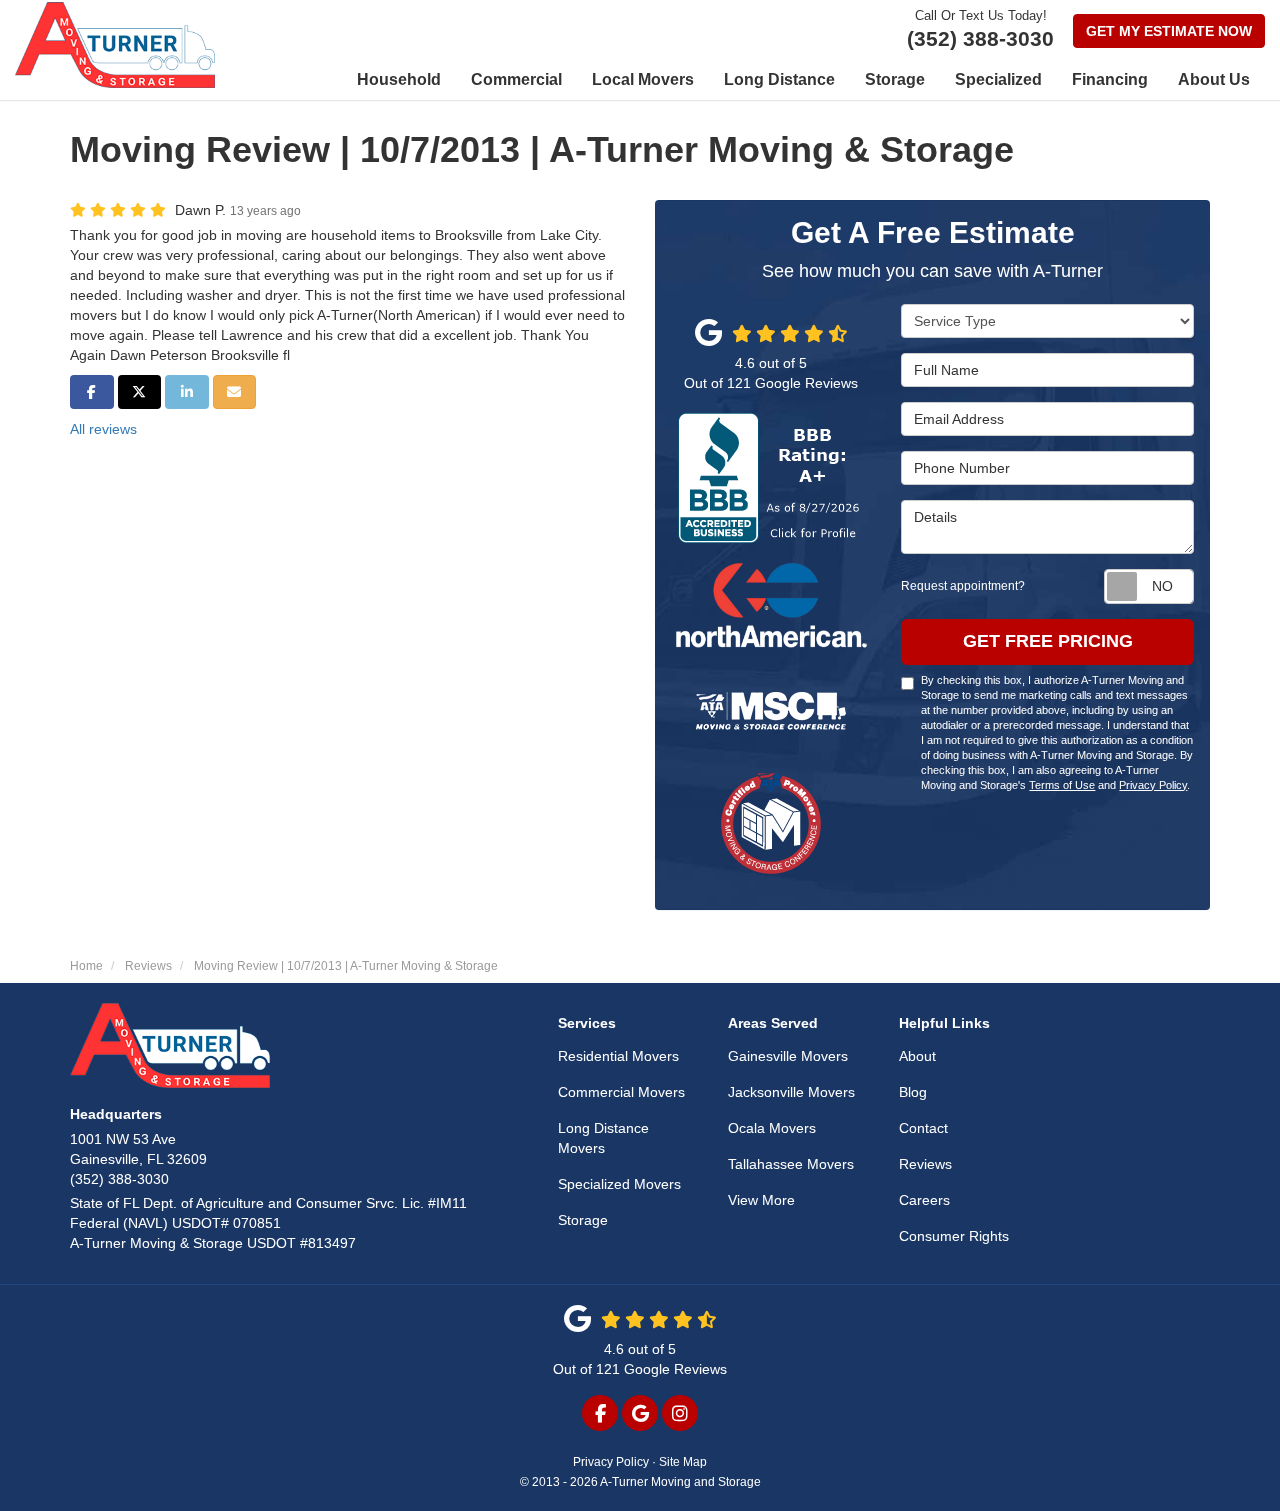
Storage (583, 1220)
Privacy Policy (1153, 785)
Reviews (925, 1164)
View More (761, 1200)
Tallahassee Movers (791, 1164)
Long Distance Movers (603, 1138)
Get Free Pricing (1048, 641)
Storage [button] (895, 79)
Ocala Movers (772, 1128)
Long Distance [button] (779, 79)
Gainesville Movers (788, 1056)
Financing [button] (1110, 79)
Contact (923, 1128)
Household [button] (399, 79)
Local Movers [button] (643, 79)
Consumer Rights (954, 1236)
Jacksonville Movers (791, 1092)
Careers (924, 1200)
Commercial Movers (621, 1092)
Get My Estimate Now (1169, 31)
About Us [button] (1214, 79)
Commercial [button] (516, 79)
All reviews (103, 429)
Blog (913, 1092)
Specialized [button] (998, 79)
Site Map (683, 1462)
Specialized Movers (619, 1184)
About (917, 1056)
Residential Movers (618, 1056)
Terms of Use (1062, 785)
